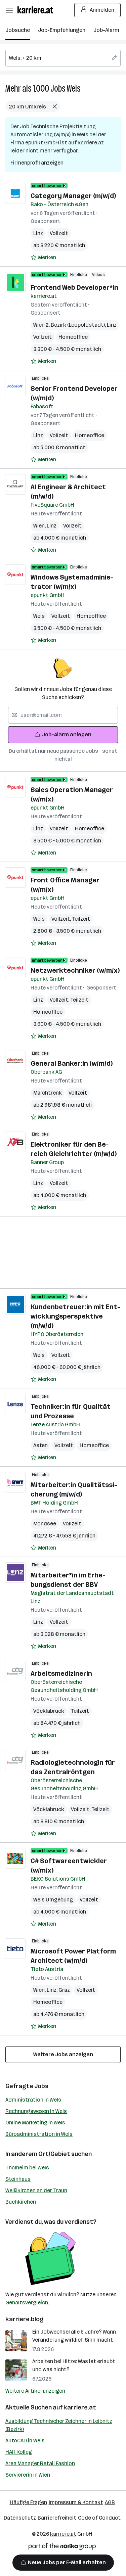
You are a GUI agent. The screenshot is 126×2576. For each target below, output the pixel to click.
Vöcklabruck (49, 1711)
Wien (40, 526)
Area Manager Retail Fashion (40, 2463)
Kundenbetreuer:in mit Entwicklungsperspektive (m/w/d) (75, 1316)
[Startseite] (37, 10)
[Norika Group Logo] (62, 2548)
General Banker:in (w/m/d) (72, 1063)
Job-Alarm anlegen (67, 734)
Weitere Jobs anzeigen (63, 2054)
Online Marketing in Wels (35, 2123)
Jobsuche (18, 30)
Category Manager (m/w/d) (73, 196)
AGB (110, 2502)
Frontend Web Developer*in (74, 287)
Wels (74, 88)
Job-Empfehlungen (62, 30)
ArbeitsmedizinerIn (61, 1673)
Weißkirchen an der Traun (36, 2190)
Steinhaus (18, 2179)
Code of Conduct (99, 2518)
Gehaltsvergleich (27, 2303)
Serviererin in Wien (28, 2475)
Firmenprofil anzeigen (37, 163)
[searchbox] (63, 58)
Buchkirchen (21, 2202)
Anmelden (102, 10)
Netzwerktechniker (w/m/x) (75, 970)
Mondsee (45, 1524)
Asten (40, 1445)
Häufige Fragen (28, 2502)
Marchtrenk (48, 1093)
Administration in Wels (33, 2100)
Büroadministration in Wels (39, 2134)
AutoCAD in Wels (25, 2441)
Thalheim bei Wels (27, 2168)
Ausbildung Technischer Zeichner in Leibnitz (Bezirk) (59, 2425)
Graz (64, 1990)
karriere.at (80, 2407)
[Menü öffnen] (9, 10)
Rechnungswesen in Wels (36, 2111)
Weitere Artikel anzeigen (35, 2391)
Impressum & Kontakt (76, 2502)
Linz (38, 233)
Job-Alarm (106, 30)
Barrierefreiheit (57, 2518)
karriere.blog (25, 2319)
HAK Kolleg (19, 2452)
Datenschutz (20, 2518)
